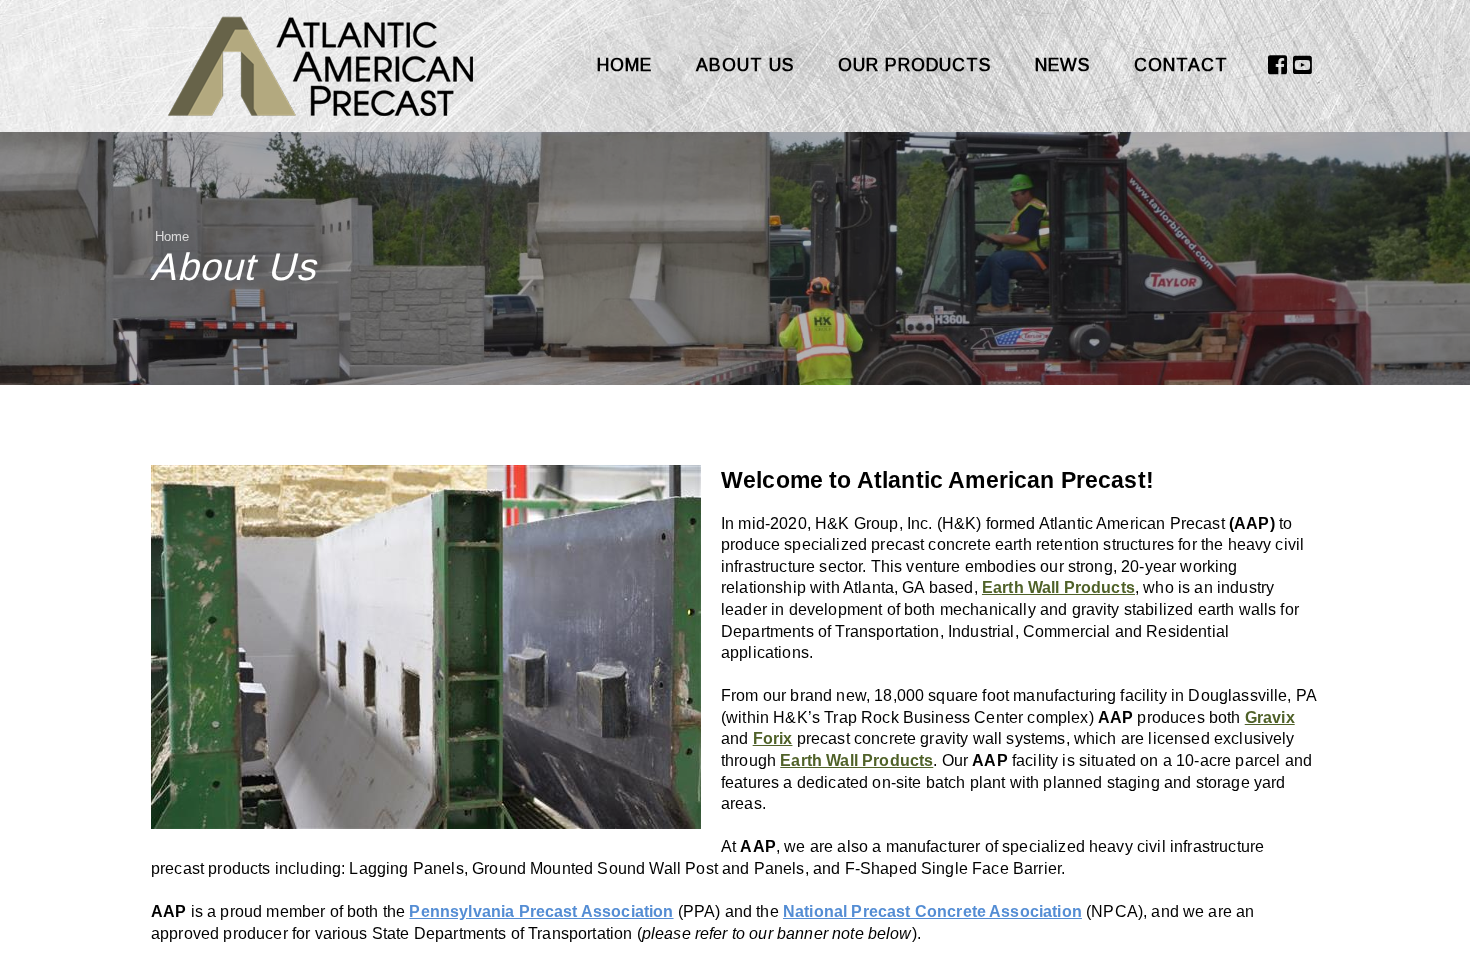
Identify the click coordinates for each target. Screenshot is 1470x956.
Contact (1181, 65)
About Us (745, 65)
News (1062, 65)
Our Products (914, 65)
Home (624, 65)
